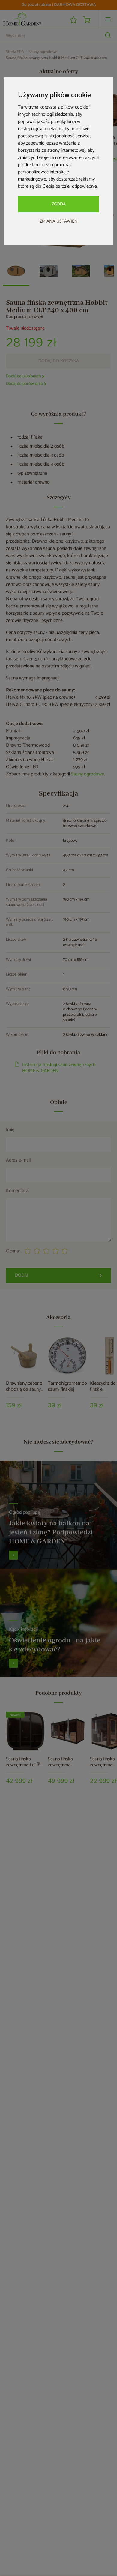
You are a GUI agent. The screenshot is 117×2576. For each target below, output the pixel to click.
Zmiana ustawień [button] (59, 221)
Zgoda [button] (59, 204)
